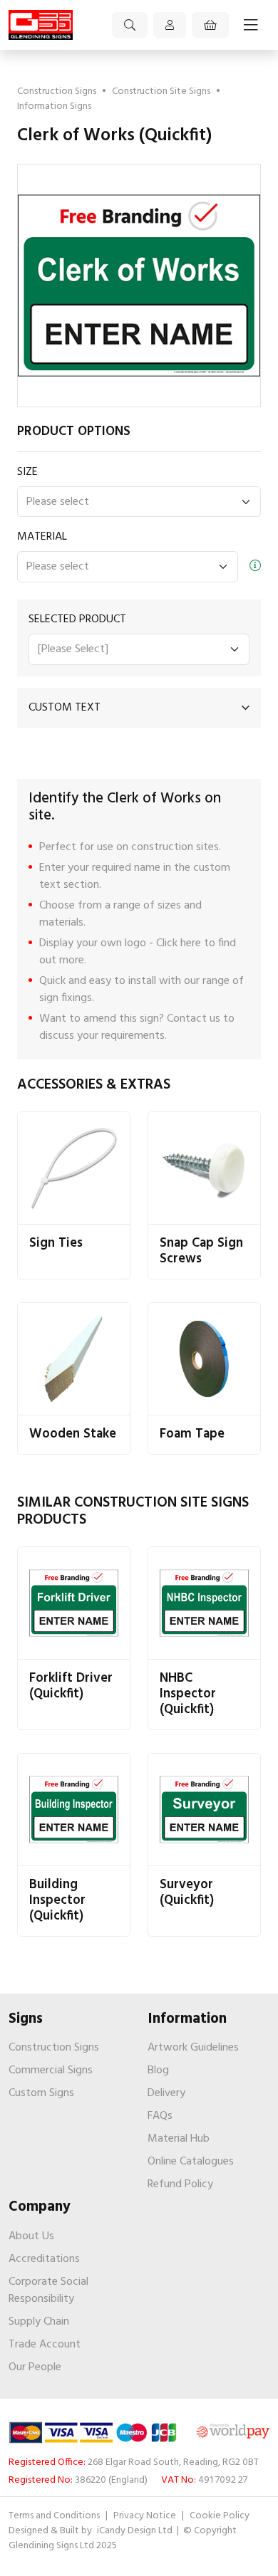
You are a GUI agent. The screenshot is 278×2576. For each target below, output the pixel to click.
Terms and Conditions (54, 2516)
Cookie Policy (220, 2516)
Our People (35, 2367)
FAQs (160, 2116)
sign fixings (66, 998)
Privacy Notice (145, 2516)
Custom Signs (41, 2093)
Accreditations (44, 2259)
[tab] (139, 708)
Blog (158, 2070)
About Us (31, 2236)
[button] (139, 708)
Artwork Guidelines (193, 2048)
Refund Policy (180, 2184)
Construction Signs (57, 91)
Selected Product (77, 619)
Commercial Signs (51, 2070)
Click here (179, 943)
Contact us (194, 1019)
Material (42, 537)
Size (27, 472)
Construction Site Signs (161, 91)
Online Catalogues (191, 2162)
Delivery (166, 2093)
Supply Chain (39, 2322)
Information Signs (54, 106)
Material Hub (179, 2139)
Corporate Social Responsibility (48, 2290)
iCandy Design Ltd (136, 2531)
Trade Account (45, 2345)
